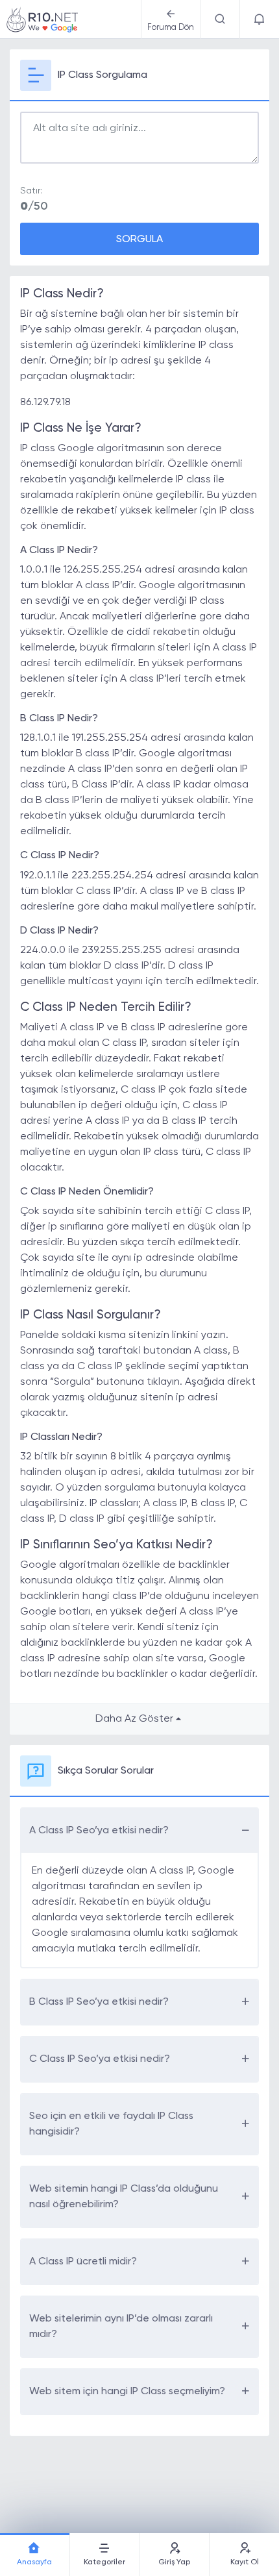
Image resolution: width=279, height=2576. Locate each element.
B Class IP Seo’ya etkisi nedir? (99, 2002)
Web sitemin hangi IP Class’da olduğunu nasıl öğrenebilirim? (124, 2197)
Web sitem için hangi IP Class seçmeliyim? (127, 2392)
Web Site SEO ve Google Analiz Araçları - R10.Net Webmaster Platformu (42, 19)
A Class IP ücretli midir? (83, 2262)
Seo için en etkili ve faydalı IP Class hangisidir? (111, 2124)
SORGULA (139, 240)
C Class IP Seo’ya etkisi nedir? (100, 2059)
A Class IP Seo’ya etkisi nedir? (99, 1831)
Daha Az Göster (134, 1719)
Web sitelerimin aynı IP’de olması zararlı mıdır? (121, 2327)
